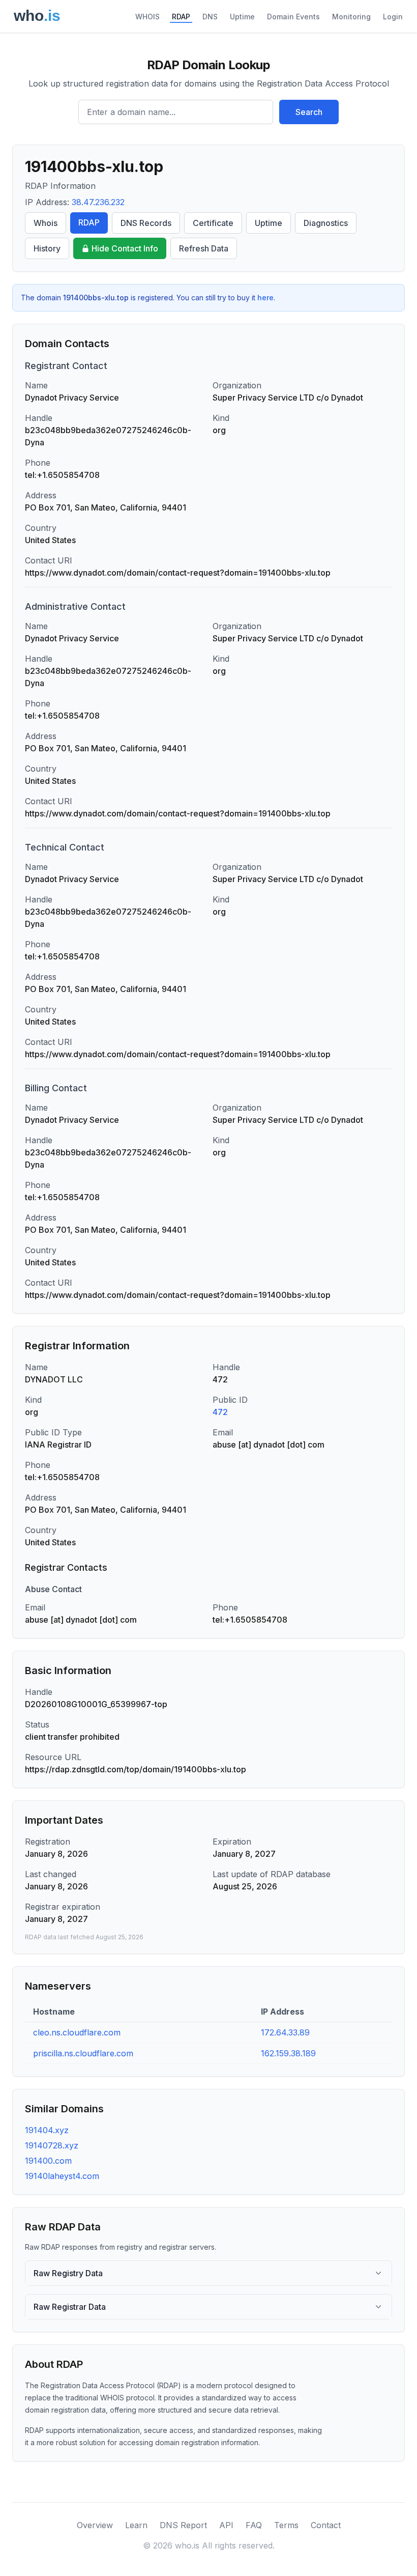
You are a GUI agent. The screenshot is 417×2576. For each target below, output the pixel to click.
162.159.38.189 (288, 2053)
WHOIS (147, 17)
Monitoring (351, 17)
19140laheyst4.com (62, 2176)
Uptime (242, 17)
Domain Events (293, 17)
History (47, 248)
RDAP (181, 17)
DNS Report (183, 2525)
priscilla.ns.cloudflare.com (83, 2053)
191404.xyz (47, 2130)
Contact (326, 2525)
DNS (210, 17)
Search (309, 112)
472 (220, 1412)
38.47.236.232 (98, 202)
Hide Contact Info (125, 248)
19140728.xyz (52, 2145)
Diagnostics (326, 223)
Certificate (213, 223)
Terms (286, 2525)
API (226, 2525)
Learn (136, 2525)
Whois (46, 223)
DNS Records (146, 223)
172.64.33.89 (285, 2032)
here (265, 298)
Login (393, 17)
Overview (95, 2525)
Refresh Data (204, 248)
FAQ (254, 2525)
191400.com (48, 2161)
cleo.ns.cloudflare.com (77, 2032)
